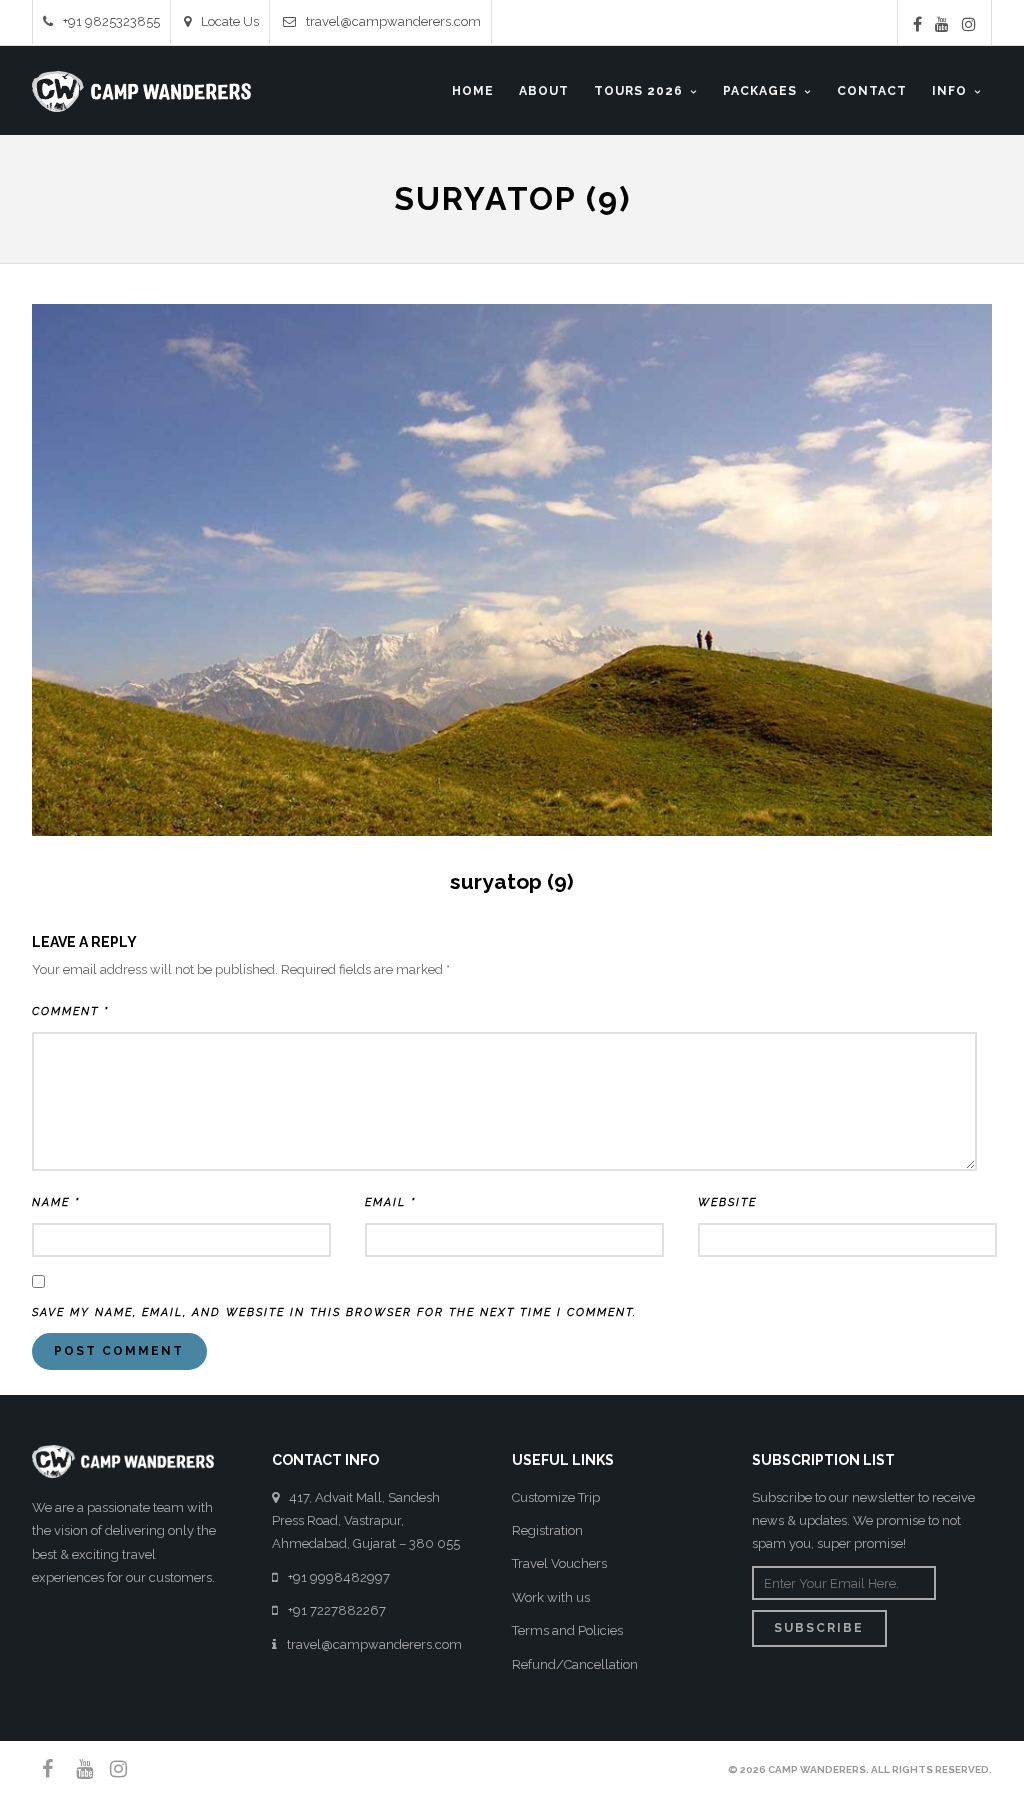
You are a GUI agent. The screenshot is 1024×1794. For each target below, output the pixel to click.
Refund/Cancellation (575, 1664)
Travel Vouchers (559, 1563)
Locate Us (230, 21)
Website (727, 1202)
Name (56, 1202)
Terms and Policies (567, 1630)
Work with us (551, 1597)
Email (390, 1202)
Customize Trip (556, 1497)
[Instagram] (969, 24)
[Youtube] (942, 24)
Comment (70, 1011)
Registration (547, 1530)
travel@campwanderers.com (393, 21)
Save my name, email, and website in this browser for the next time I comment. (334, 1312)
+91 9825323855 (111, 21)
